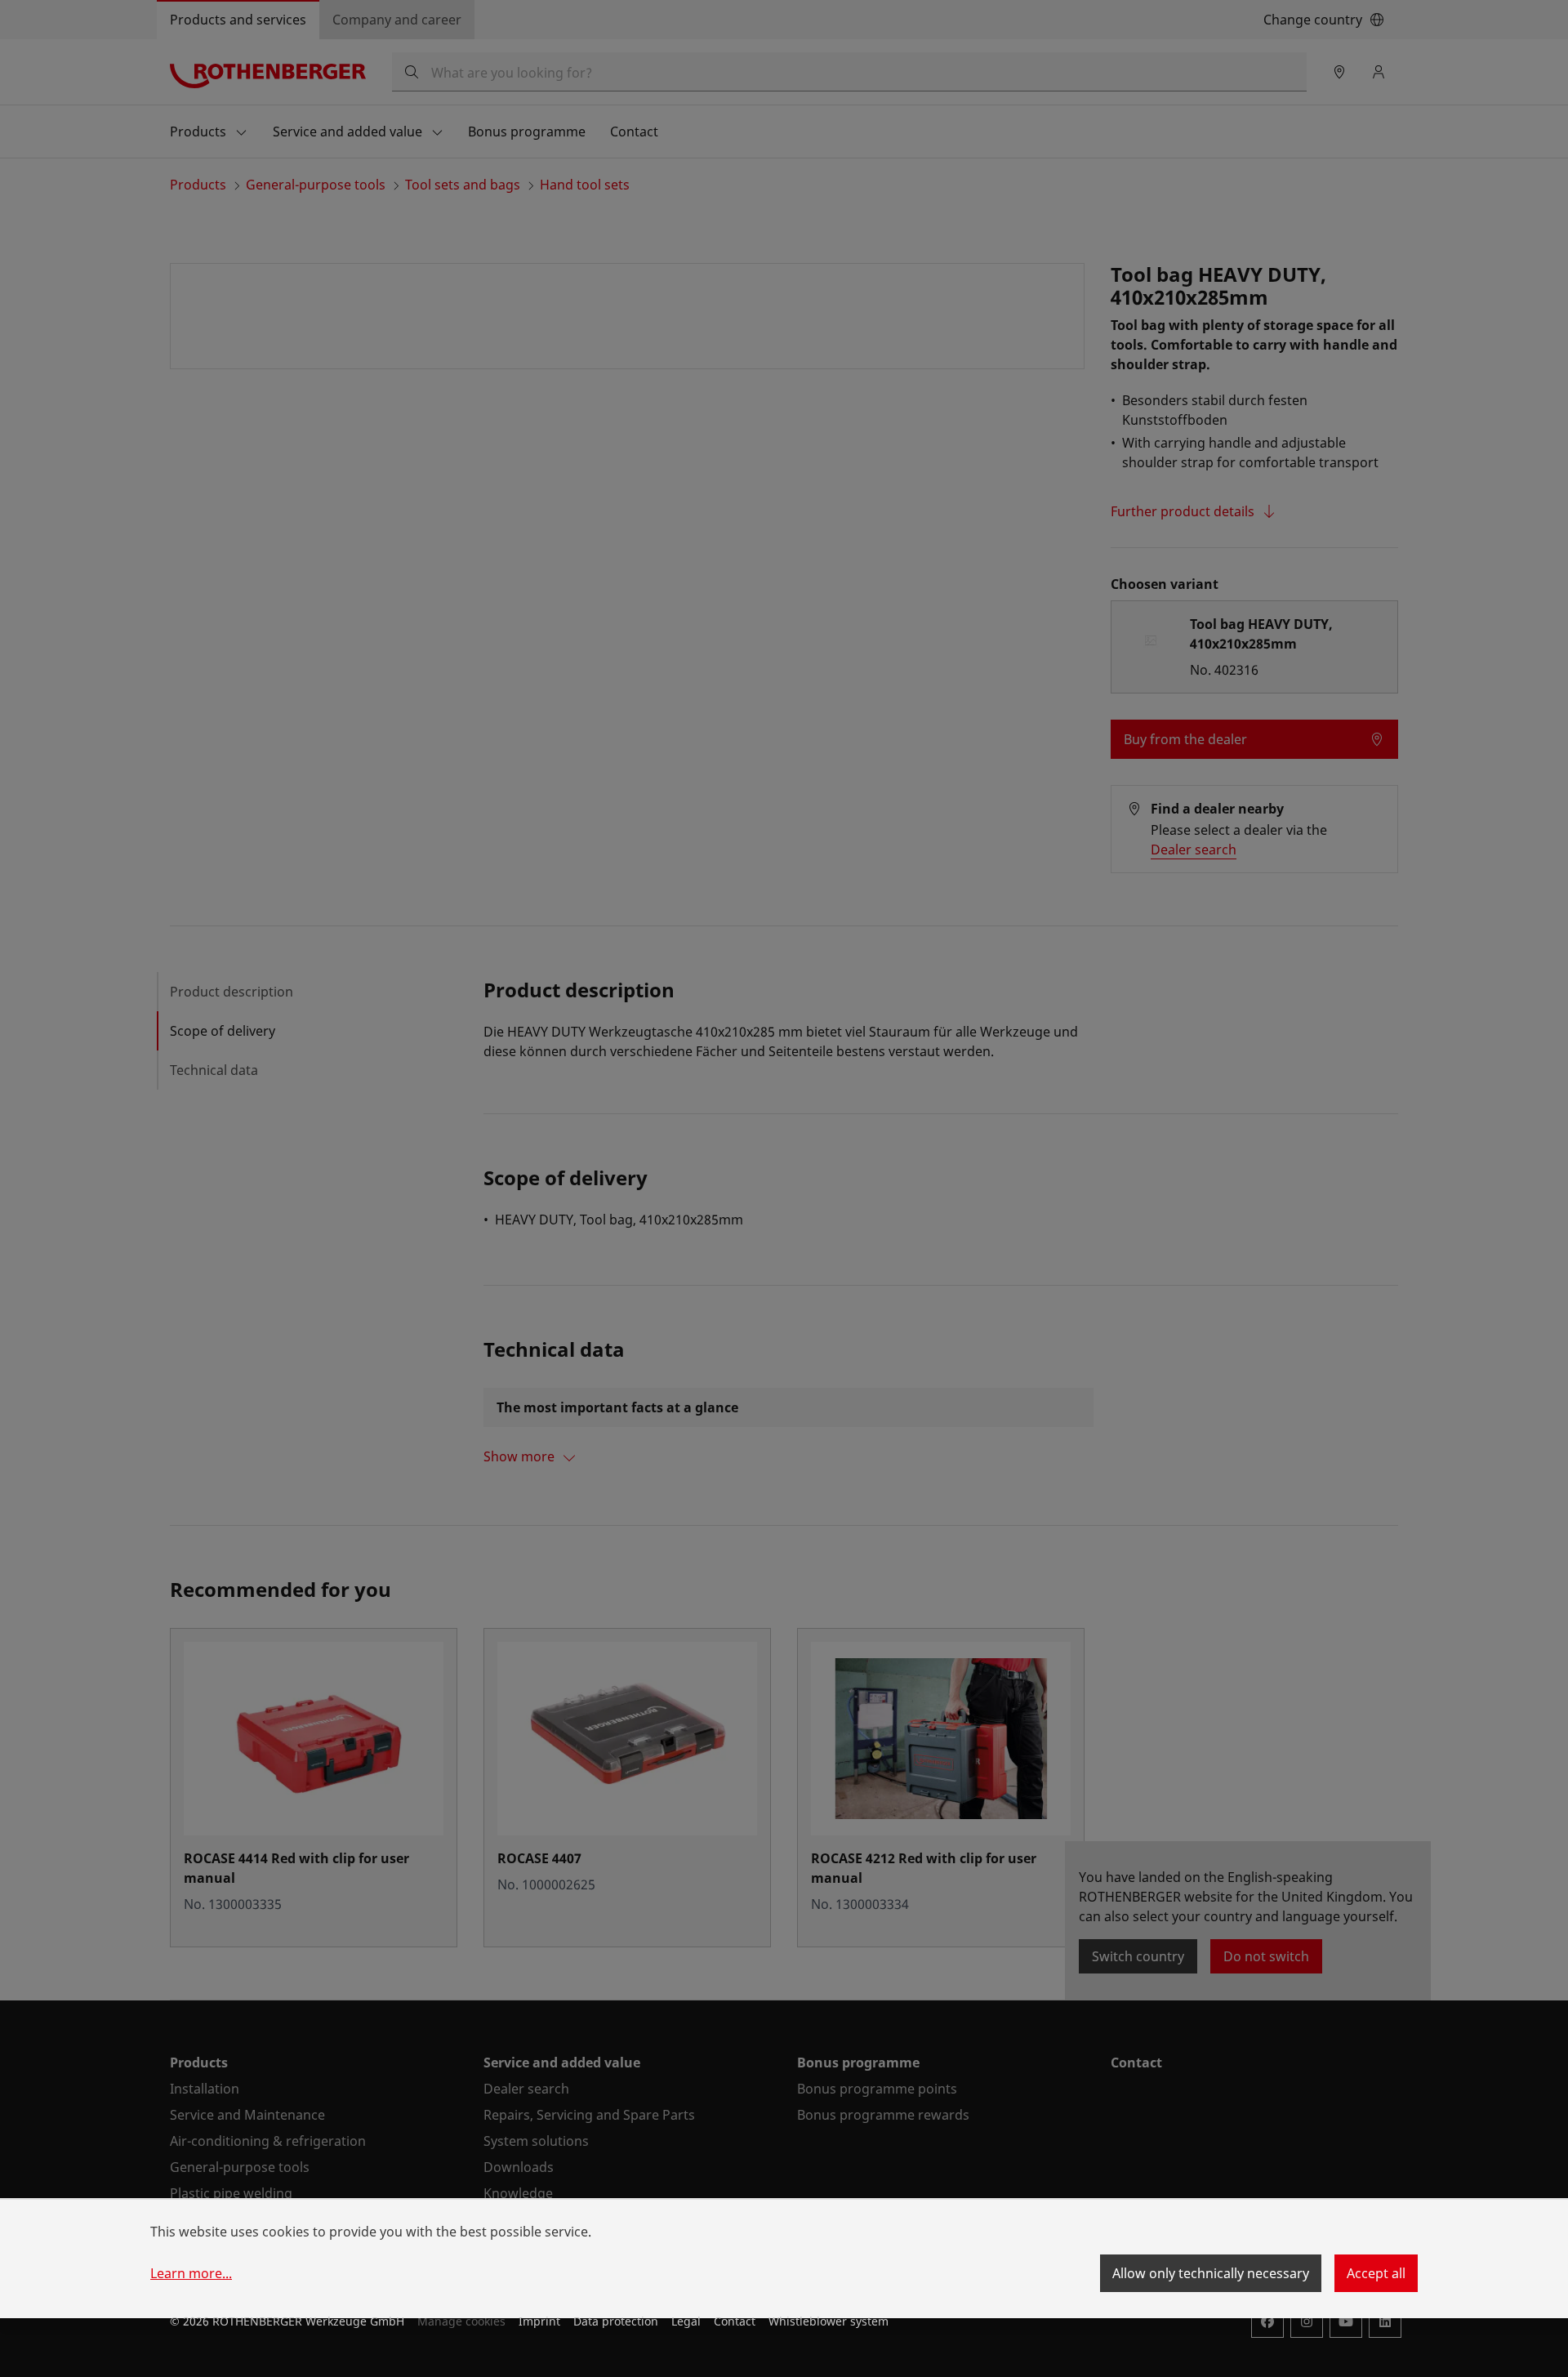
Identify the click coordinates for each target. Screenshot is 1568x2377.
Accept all (1376, 2273)
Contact (735, 2321)
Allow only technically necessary (1211, 2273)
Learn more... (191, 2273)
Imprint (539, 2321)
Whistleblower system (829, 2321)
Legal (686, 2321)
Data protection (616, 2321)
